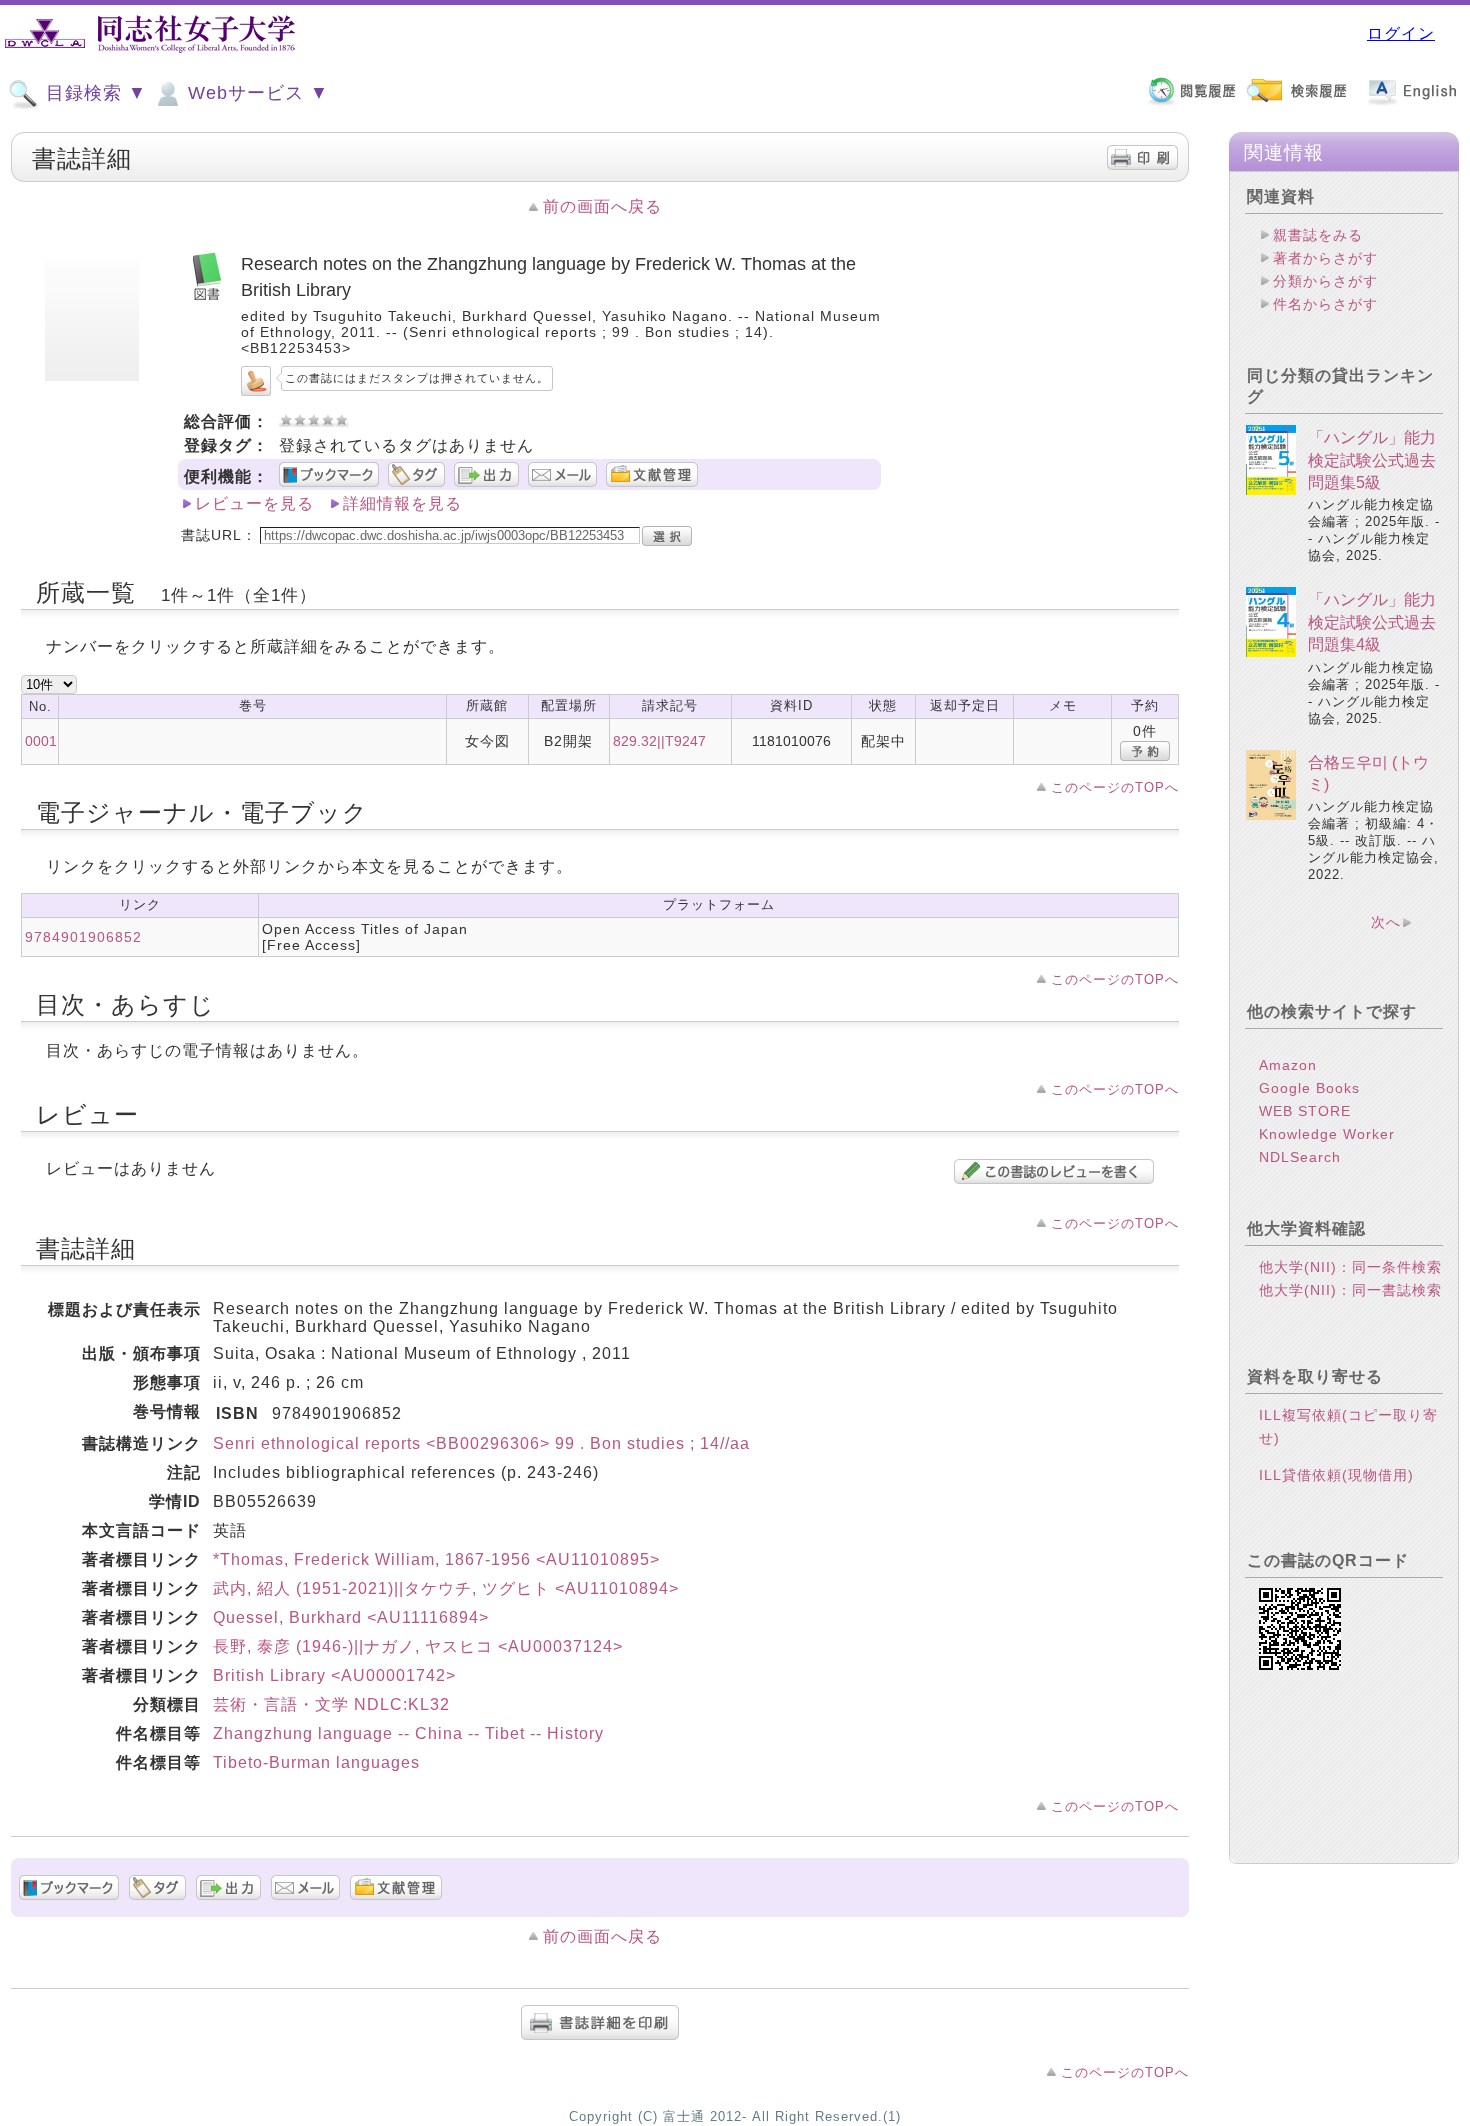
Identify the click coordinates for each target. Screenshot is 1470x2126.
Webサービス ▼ (255, 93)
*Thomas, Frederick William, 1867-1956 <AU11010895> (436, 1559)
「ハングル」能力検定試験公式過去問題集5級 (1372, 460)
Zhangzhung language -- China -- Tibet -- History (408, 1733)
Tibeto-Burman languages (316, 1762)
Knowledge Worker (1327, 1134)
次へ (1386, 922)
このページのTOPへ (1115, 787)
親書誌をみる (1318, 235)
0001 (41, 741)
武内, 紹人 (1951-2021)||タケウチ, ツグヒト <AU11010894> (446, 1588)
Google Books (1309, 1088)
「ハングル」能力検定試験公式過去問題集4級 (1372, 622)
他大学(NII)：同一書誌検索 (1350, 1290)
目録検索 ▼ (93, 93)
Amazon (1288, 1065)
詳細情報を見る (402, 503)
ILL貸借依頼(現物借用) (1336, 1475)
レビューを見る (254, 503)
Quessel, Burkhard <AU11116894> (351, 1617)
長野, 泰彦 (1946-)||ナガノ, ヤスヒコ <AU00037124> (418, 1646)
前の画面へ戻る (602, 206)
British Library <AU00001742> (334, 1675)
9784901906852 (83, 937)
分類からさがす (1325, 281)
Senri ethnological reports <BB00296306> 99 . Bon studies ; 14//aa (481, 1443)
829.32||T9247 (659, 741)
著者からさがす (1325, 258)
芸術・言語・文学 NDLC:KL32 (331, 1704)
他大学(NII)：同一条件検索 (1350, 1267)
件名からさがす (1325, 304)
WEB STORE (1305, 1111)
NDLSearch (1300, 1157)
